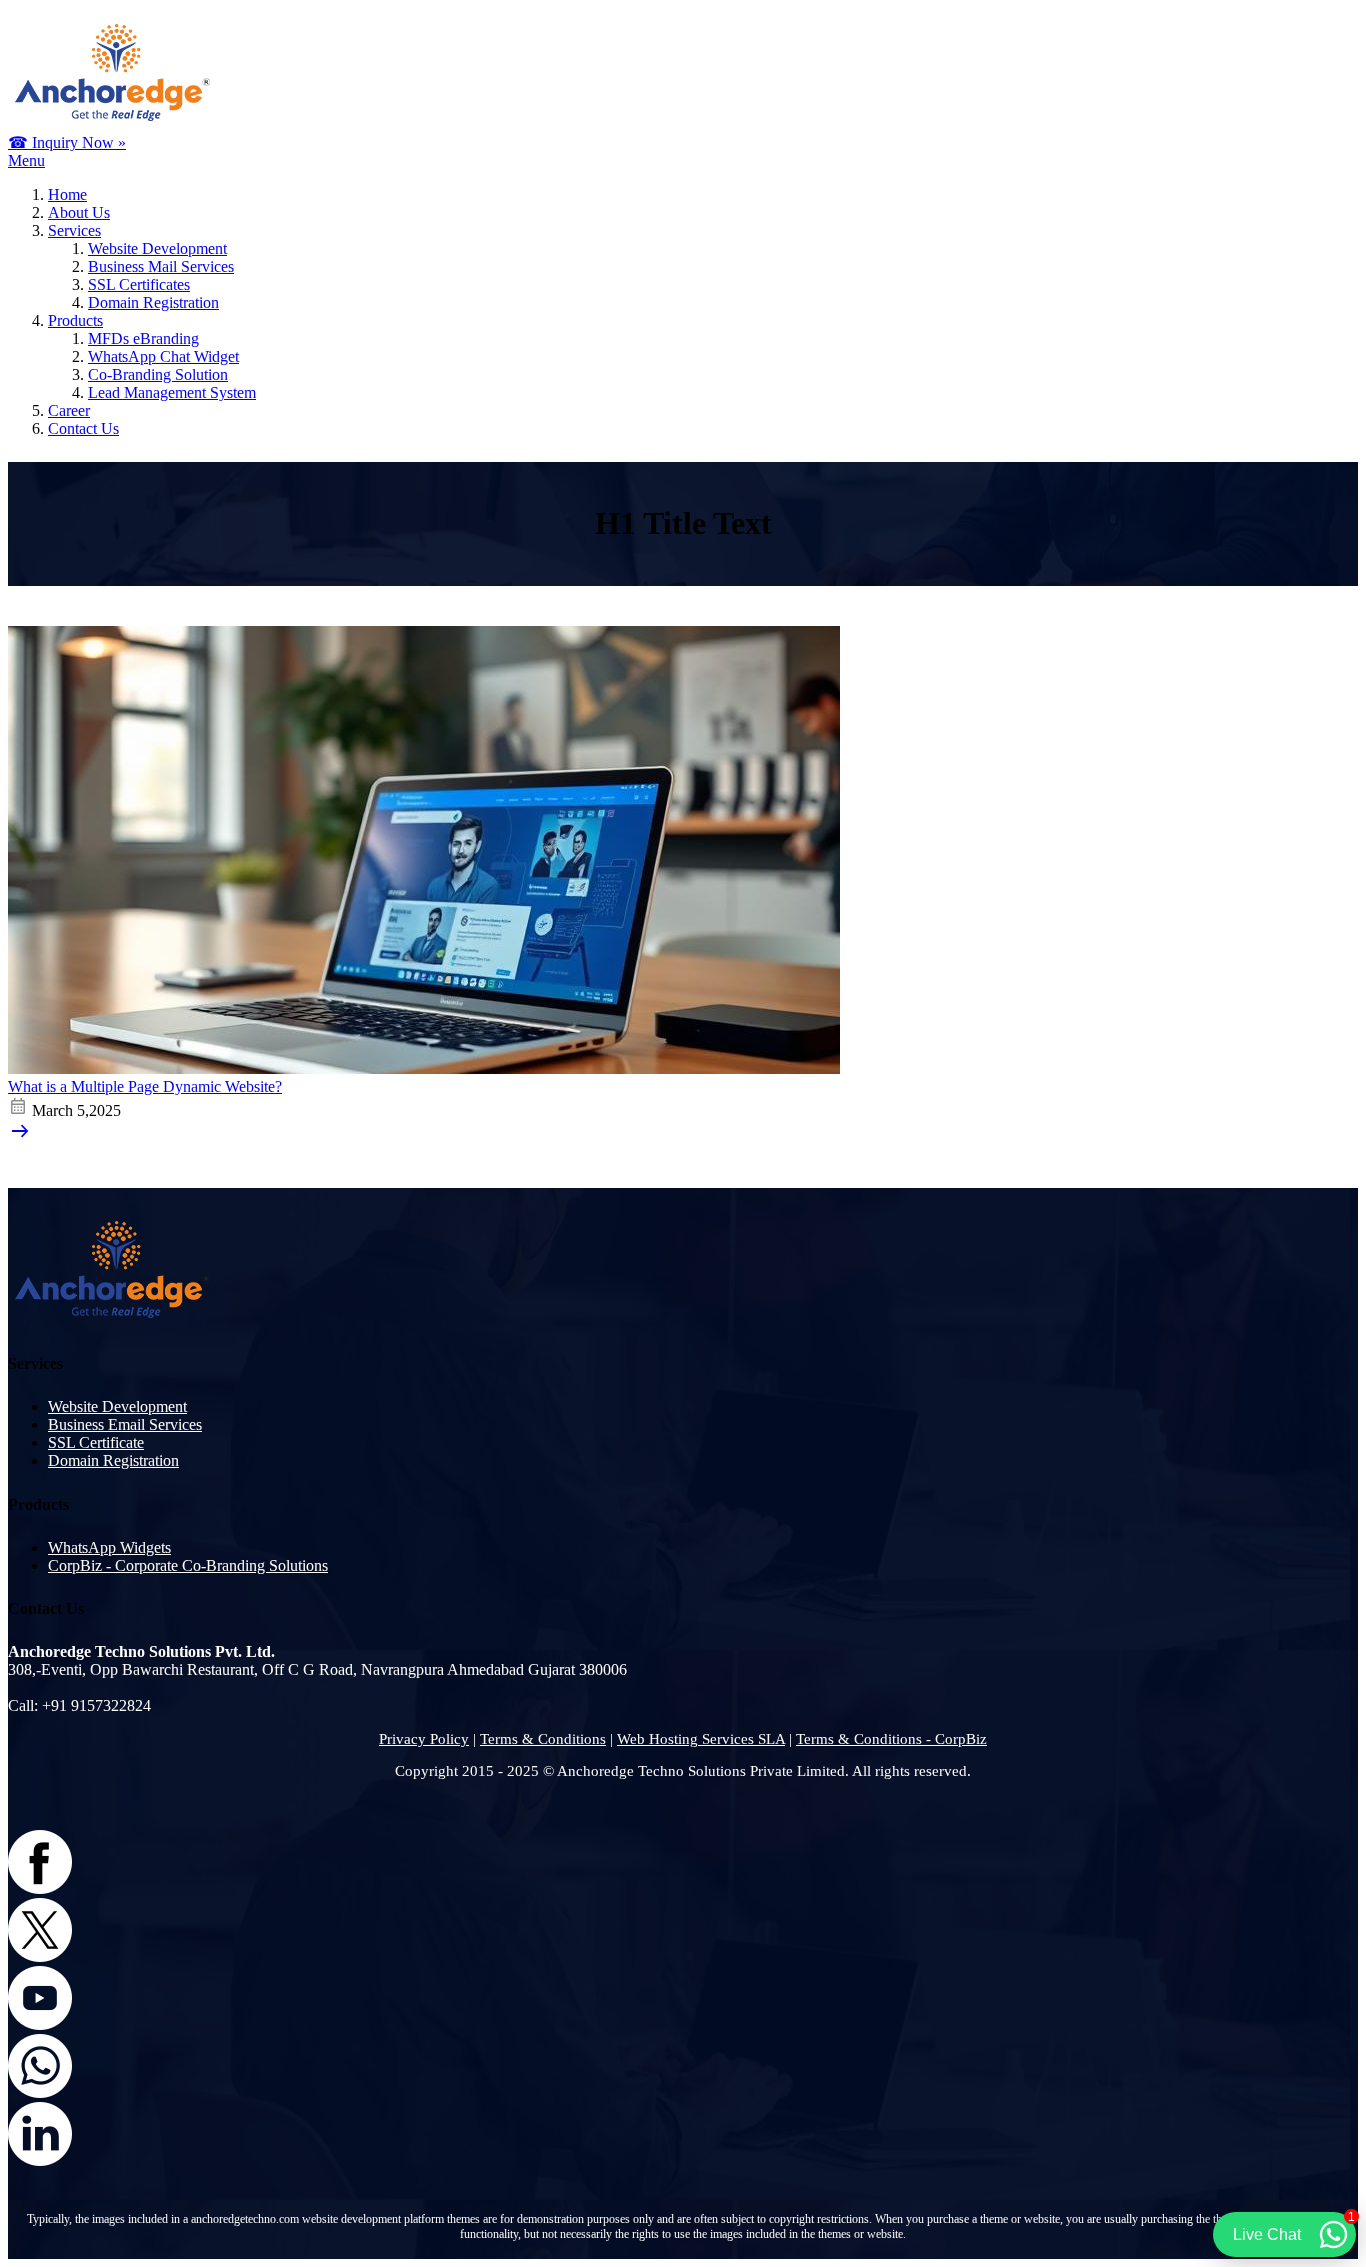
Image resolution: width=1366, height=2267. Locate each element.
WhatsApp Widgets (109, 1547)
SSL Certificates (139, 284)
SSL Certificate (96, 1442)
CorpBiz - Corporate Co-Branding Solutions (188, 1565)
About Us (79, 212)
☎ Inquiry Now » (67, 142)
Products (75, 320)
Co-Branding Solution (158, 374)
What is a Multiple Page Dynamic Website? (145, 1086)
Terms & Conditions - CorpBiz (891, 1739)
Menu (26, 160)
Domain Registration (153, 302)
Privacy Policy (424, 1739)
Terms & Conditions (543, 1739)
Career (69, 410)
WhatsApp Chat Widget (163, 356)
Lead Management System (172, 392)
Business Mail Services (161, 266)
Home (67, 194)
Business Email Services (125, 1424)
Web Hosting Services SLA (701, 1739)
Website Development (157, 248)
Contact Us (83, 428)
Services (74, 230)
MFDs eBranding (143, 338)
